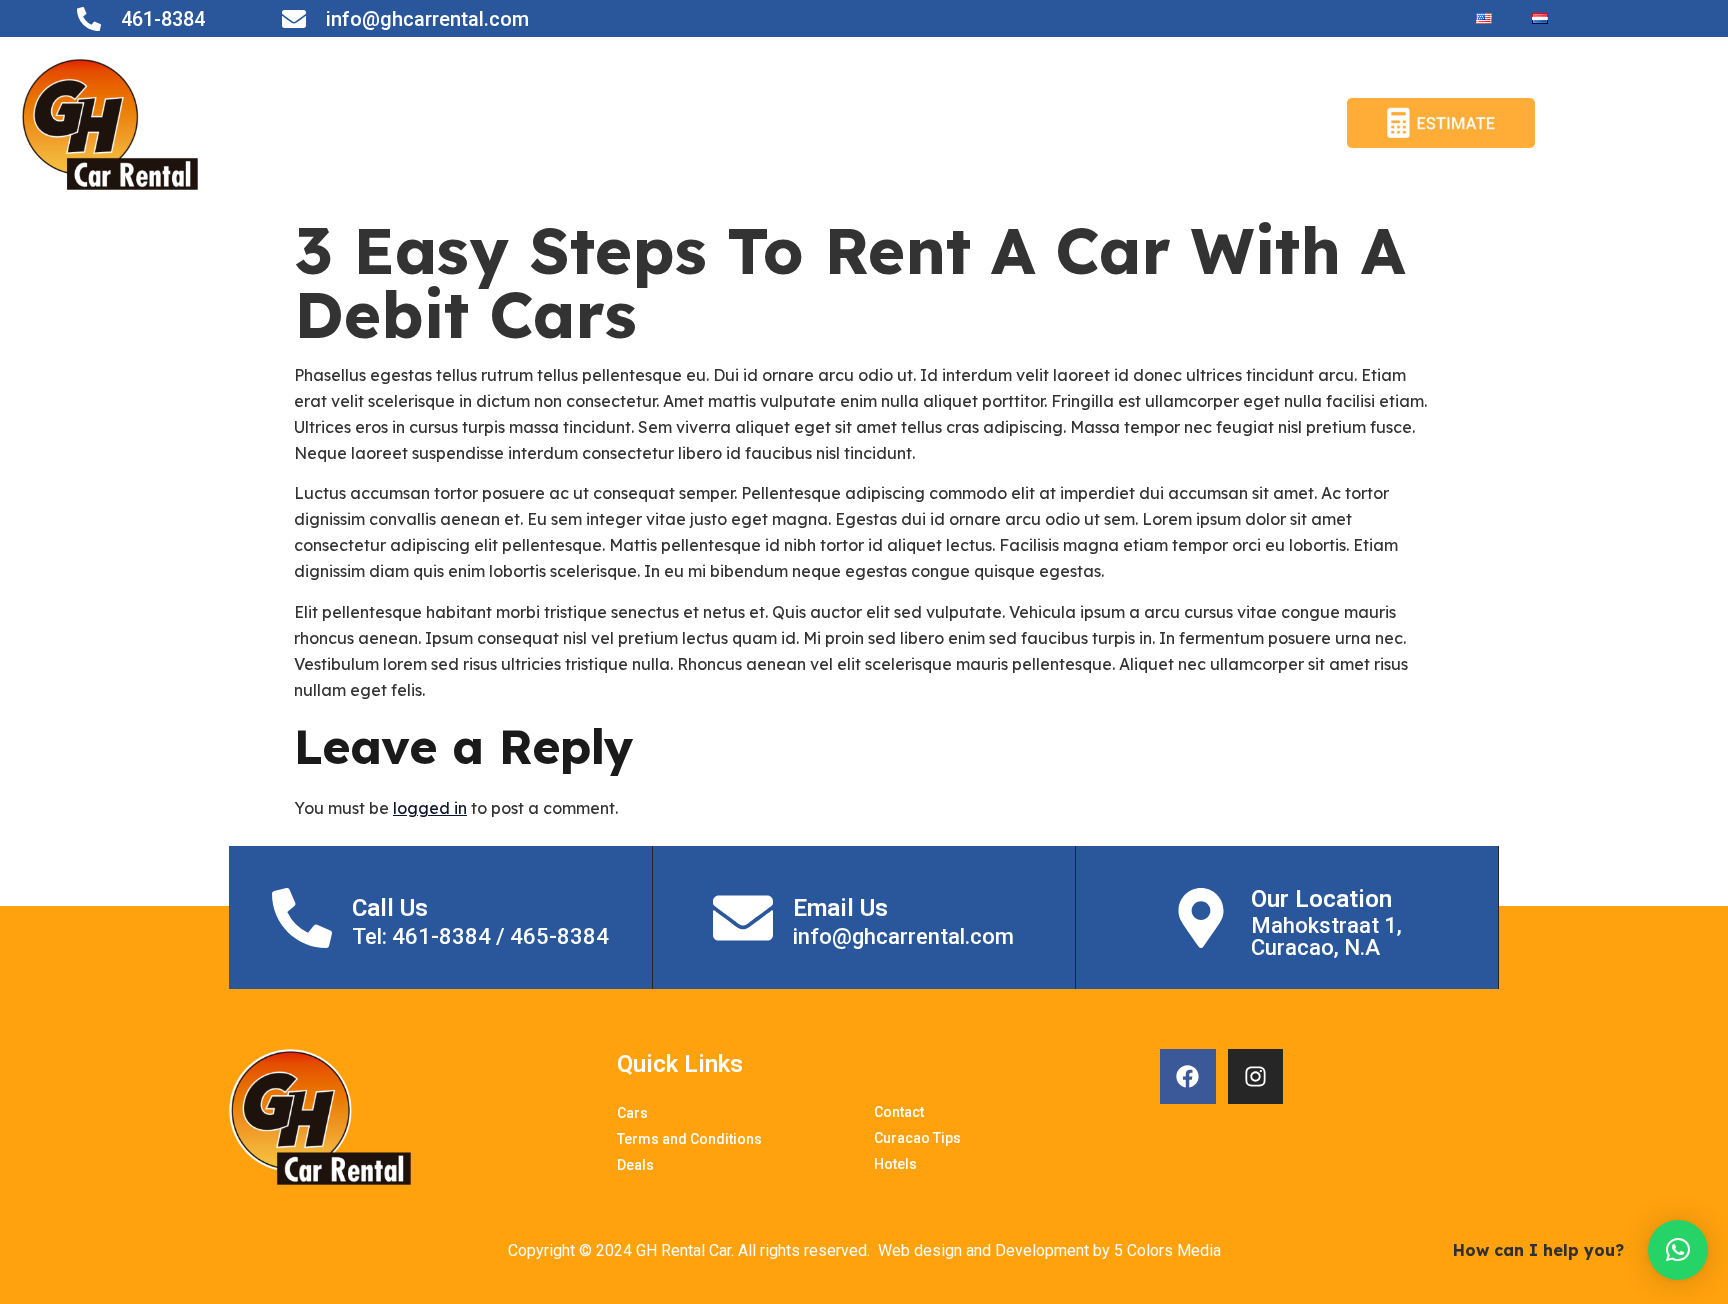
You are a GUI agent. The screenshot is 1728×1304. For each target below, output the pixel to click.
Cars (688, 123)
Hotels (1264, 123)
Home (627, 123)
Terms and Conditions (825, 123)
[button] (1678, 1250)
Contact (978, 123)
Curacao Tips (1157, 123)
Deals (1057, 123)
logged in (430, 808)
